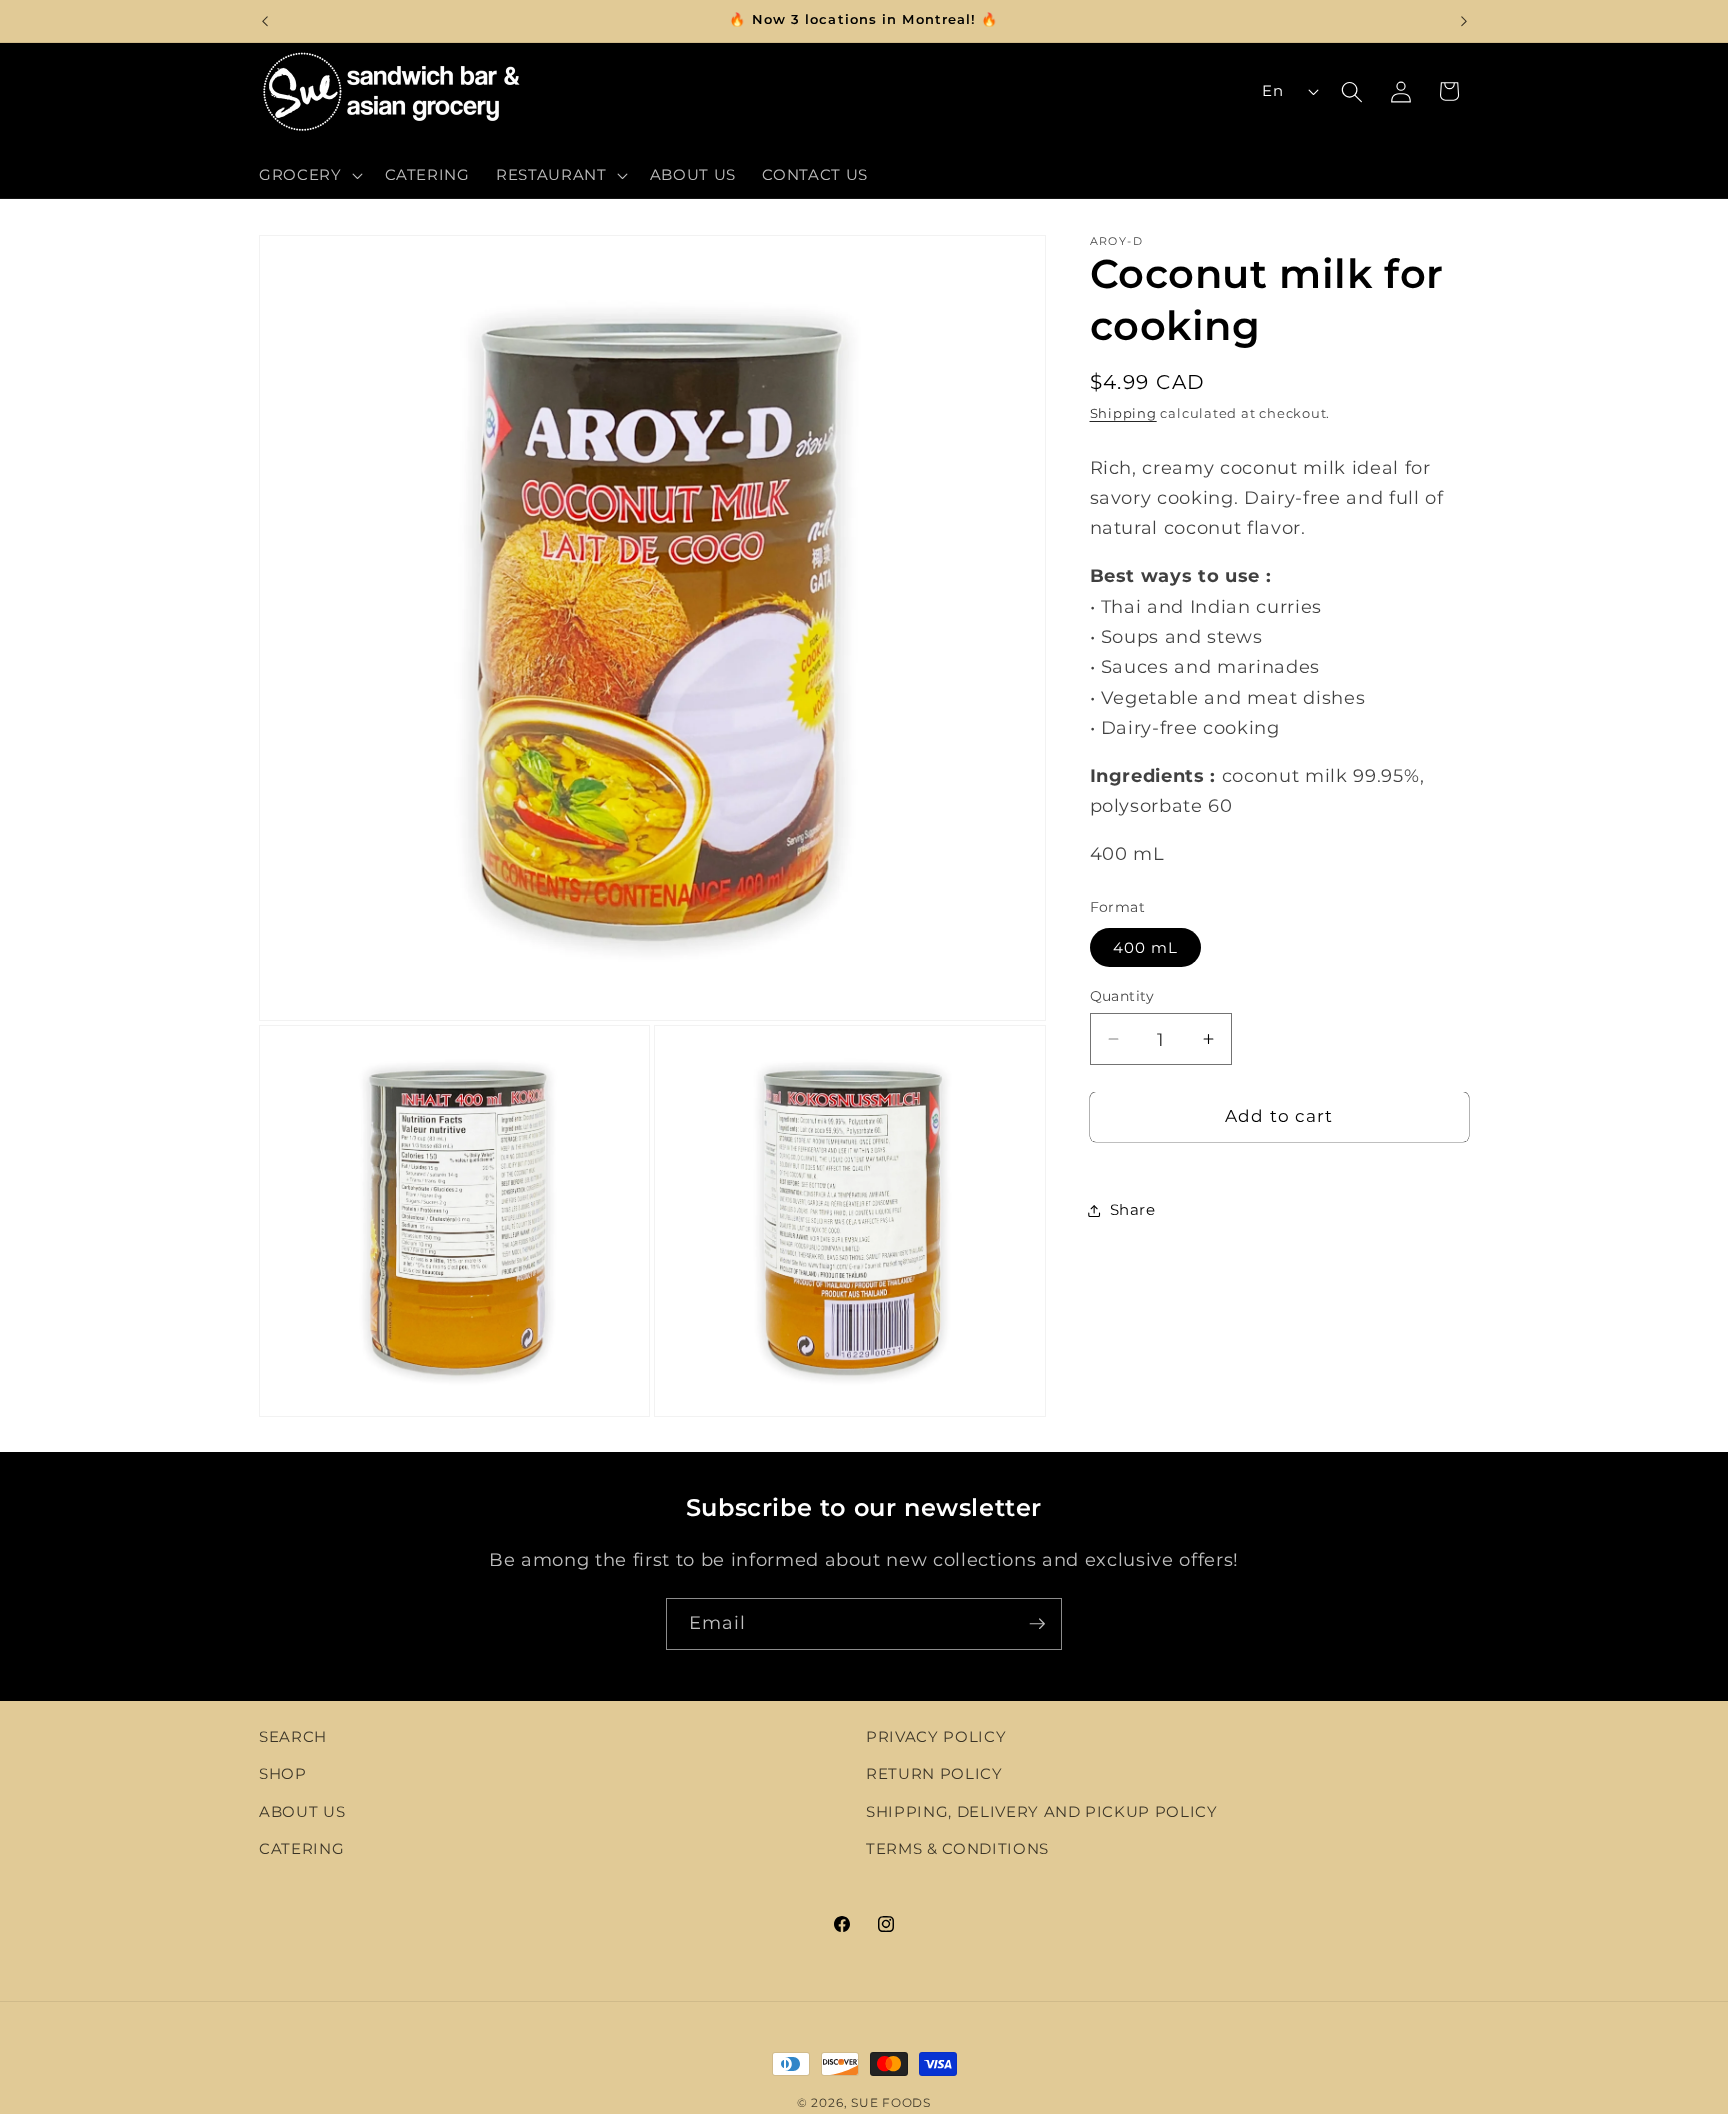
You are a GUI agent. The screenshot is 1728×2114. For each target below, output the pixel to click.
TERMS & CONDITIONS (957, 1849)
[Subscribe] (1037, 1624)
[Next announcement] (1464, 21)
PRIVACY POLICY (936, 1736)
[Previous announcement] (265, 21)
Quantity (1122, 996)
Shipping (1123, 414)
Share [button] (1133, 1209)
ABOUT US (302, 1812)
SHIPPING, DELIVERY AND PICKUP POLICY (1042, 1812)
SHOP (283, 1774)
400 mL (1146, 947)
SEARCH (293, 1736)
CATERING (301, 1849)
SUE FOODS (891, 2102)
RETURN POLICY (934, 1774)
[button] (309, 175)
